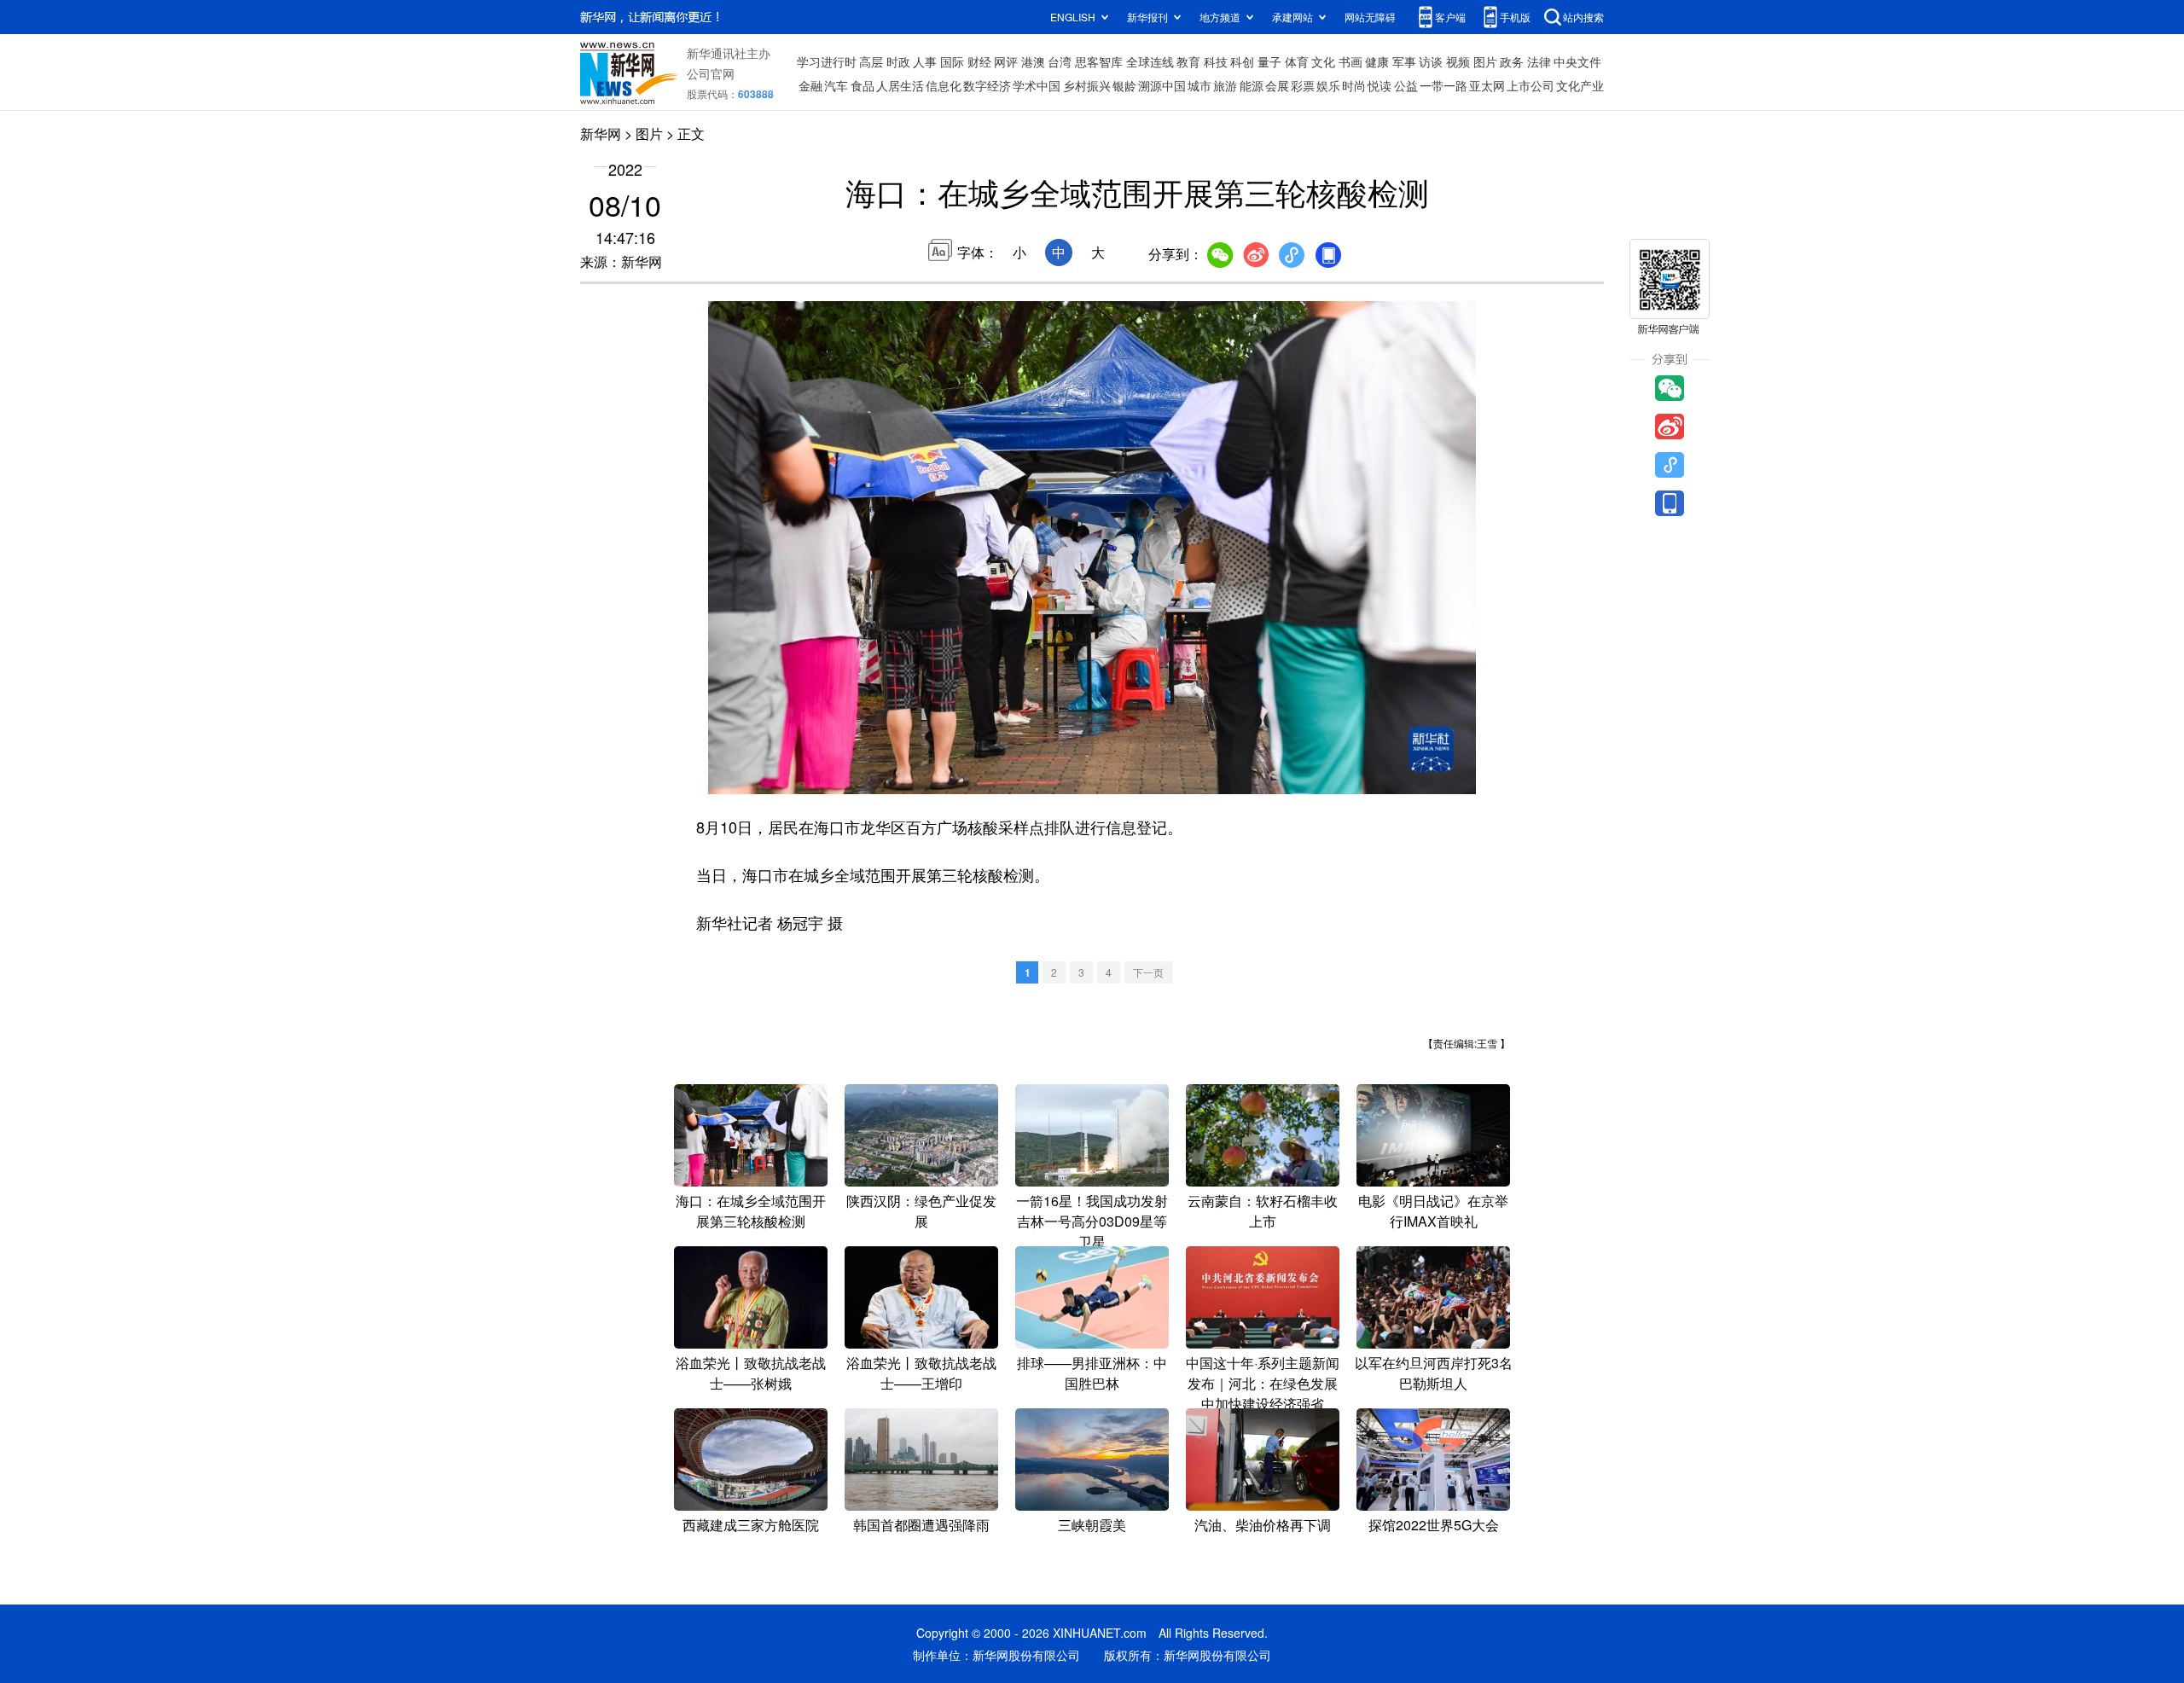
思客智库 (1099, 61)
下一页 (1148, 972)
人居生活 (900, 85)
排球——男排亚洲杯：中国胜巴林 (1092, 1373)
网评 (1006, 61)
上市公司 (1531, 85)
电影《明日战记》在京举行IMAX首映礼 (1433, 1211)
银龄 (1124, 85)
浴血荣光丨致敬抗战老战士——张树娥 (751, 1373)
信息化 (944, 85)
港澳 (1033, 61)
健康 (1377, 61)
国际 (952, 61)
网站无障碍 (1370, 17)
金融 (810, 85)
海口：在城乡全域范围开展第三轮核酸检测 (751, 1211)
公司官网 (711, 73)
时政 (898, 61)
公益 (1406, 85)
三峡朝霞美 (1092, 1525)
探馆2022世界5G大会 (1434, 1525)
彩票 (1303, 85)
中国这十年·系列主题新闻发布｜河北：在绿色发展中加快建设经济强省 (1263, 1383)
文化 (1323, 61)
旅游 (1225, 85)
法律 (1539, 61)
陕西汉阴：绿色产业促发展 (921, 1211)
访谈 (1431, 61)
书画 (1350, 61)
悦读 (1380, 85)
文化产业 (1580, 85)
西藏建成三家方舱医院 (751, 1525)
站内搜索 (1583, 17)
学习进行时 (827, 61)
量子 (1269, 61)
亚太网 (1487, 85)
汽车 (836, 85)
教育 (1188, 61)
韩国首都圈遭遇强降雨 (921, 1525)
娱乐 (1328, 85)
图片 (1485, 61)
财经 (979, 61)
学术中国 (1037, 85)
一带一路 (1443, 85)
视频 (1458, 61)
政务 (1512, 61)
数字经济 (987, 85)
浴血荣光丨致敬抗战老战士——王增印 (921, 1373)
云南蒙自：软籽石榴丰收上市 (1263, 1211)
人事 (925, 61)
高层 (871, 61)
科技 (1216, 61)
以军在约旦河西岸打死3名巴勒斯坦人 (1434, 1373)
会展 (1277, 85)
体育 (1297, 61)
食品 (863, 85)
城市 (1199, 85)
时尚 (1354, 85)
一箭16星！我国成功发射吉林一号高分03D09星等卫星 (1092, 1221)
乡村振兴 (1087, 85)
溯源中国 (1162, 85)
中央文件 (1577, 61)
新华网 (601, 133)
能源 (1252, 85)
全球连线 (1150, 61)
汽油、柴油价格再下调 (1263, 1525)
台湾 (1060, 61)
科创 (1242, 61)
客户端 (1450, 17)
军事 (1404, 61)
